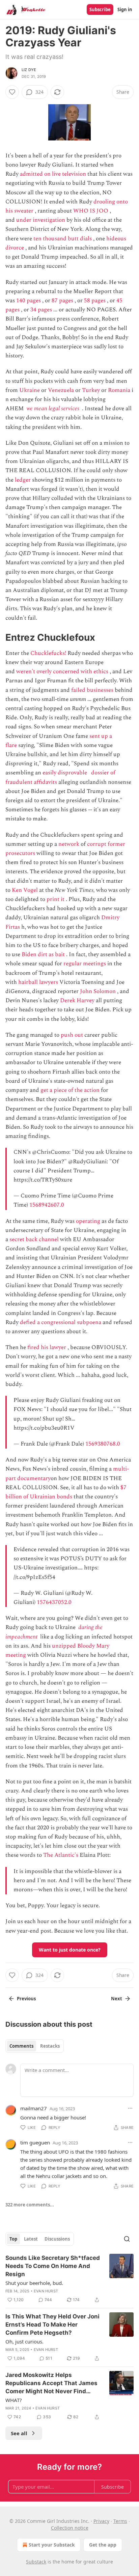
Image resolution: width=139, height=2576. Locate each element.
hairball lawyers (38, 982)
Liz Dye (29, 70)
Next (117, 1999)
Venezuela (61, 390)
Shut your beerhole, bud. (34, 2283)
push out (72, 1035)
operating (88, 1221)
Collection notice (70, 2528)
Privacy (101, 2521)
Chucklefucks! (48, 653)
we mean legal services (53, 409)
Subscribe (100, 9)
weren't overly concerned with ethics (62, 671)
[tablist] (35, 2046)
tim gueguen (35, 2142)
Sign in (125, 9)
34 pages (41, 310)
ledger (23, 480)
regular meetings (85, 964)
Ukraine (30, 390)
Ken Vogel (25, 890)
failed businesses (92, 690)
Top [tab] (13, 2239)
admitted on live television (53, 174)
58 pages (95, 301)
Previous (26, 1999)
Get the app (103, 2545)
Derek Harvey (77, 1000)
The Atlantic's (61, 1855)
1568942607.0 (47, 1205)
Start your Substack (52, 2545)
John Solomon (98, 991)
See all (19, 2433)
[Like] (12, 92)
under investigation (41, 220)
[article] (69, 2279)
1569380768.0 (103, 1444)
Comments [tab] (21, 2046)
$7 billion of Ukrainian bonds (66, 1492)
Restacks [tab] (50, 2046)
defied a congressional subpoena (61, 1322)
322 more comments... (30, 2205)
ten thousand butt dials (63, 239)
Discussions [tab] (57, 2239)
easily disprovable (65, 773)
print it (55, 899)
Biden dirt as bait (43, 954)
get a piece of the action (70, 1090)
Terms (120, 2521)
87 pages (62, 301)
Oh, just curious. (24, 2341)
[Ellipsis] (130, 2108)
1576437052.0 (54, 1602)
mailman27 (34, 2108)
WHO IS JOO (91, 211)
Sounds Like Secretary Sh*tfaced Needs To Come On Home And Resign (53, 2266)
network (69, 844)
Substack (36, 2562)
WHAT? (14, 2400)
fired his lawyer (47, 1347)
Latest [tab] (31, 2239)
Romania (119, 390)
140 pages (29, 301)
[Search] (127, 2239)
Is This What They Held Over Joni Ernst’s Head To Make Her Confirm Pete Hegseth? (52, 2325)
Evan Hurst (46, 2291)
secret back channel (34, 1239)
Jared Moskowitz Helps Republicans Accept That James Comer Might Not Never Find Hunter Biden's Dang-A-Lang (51, 2383)
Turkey (91, 390)
